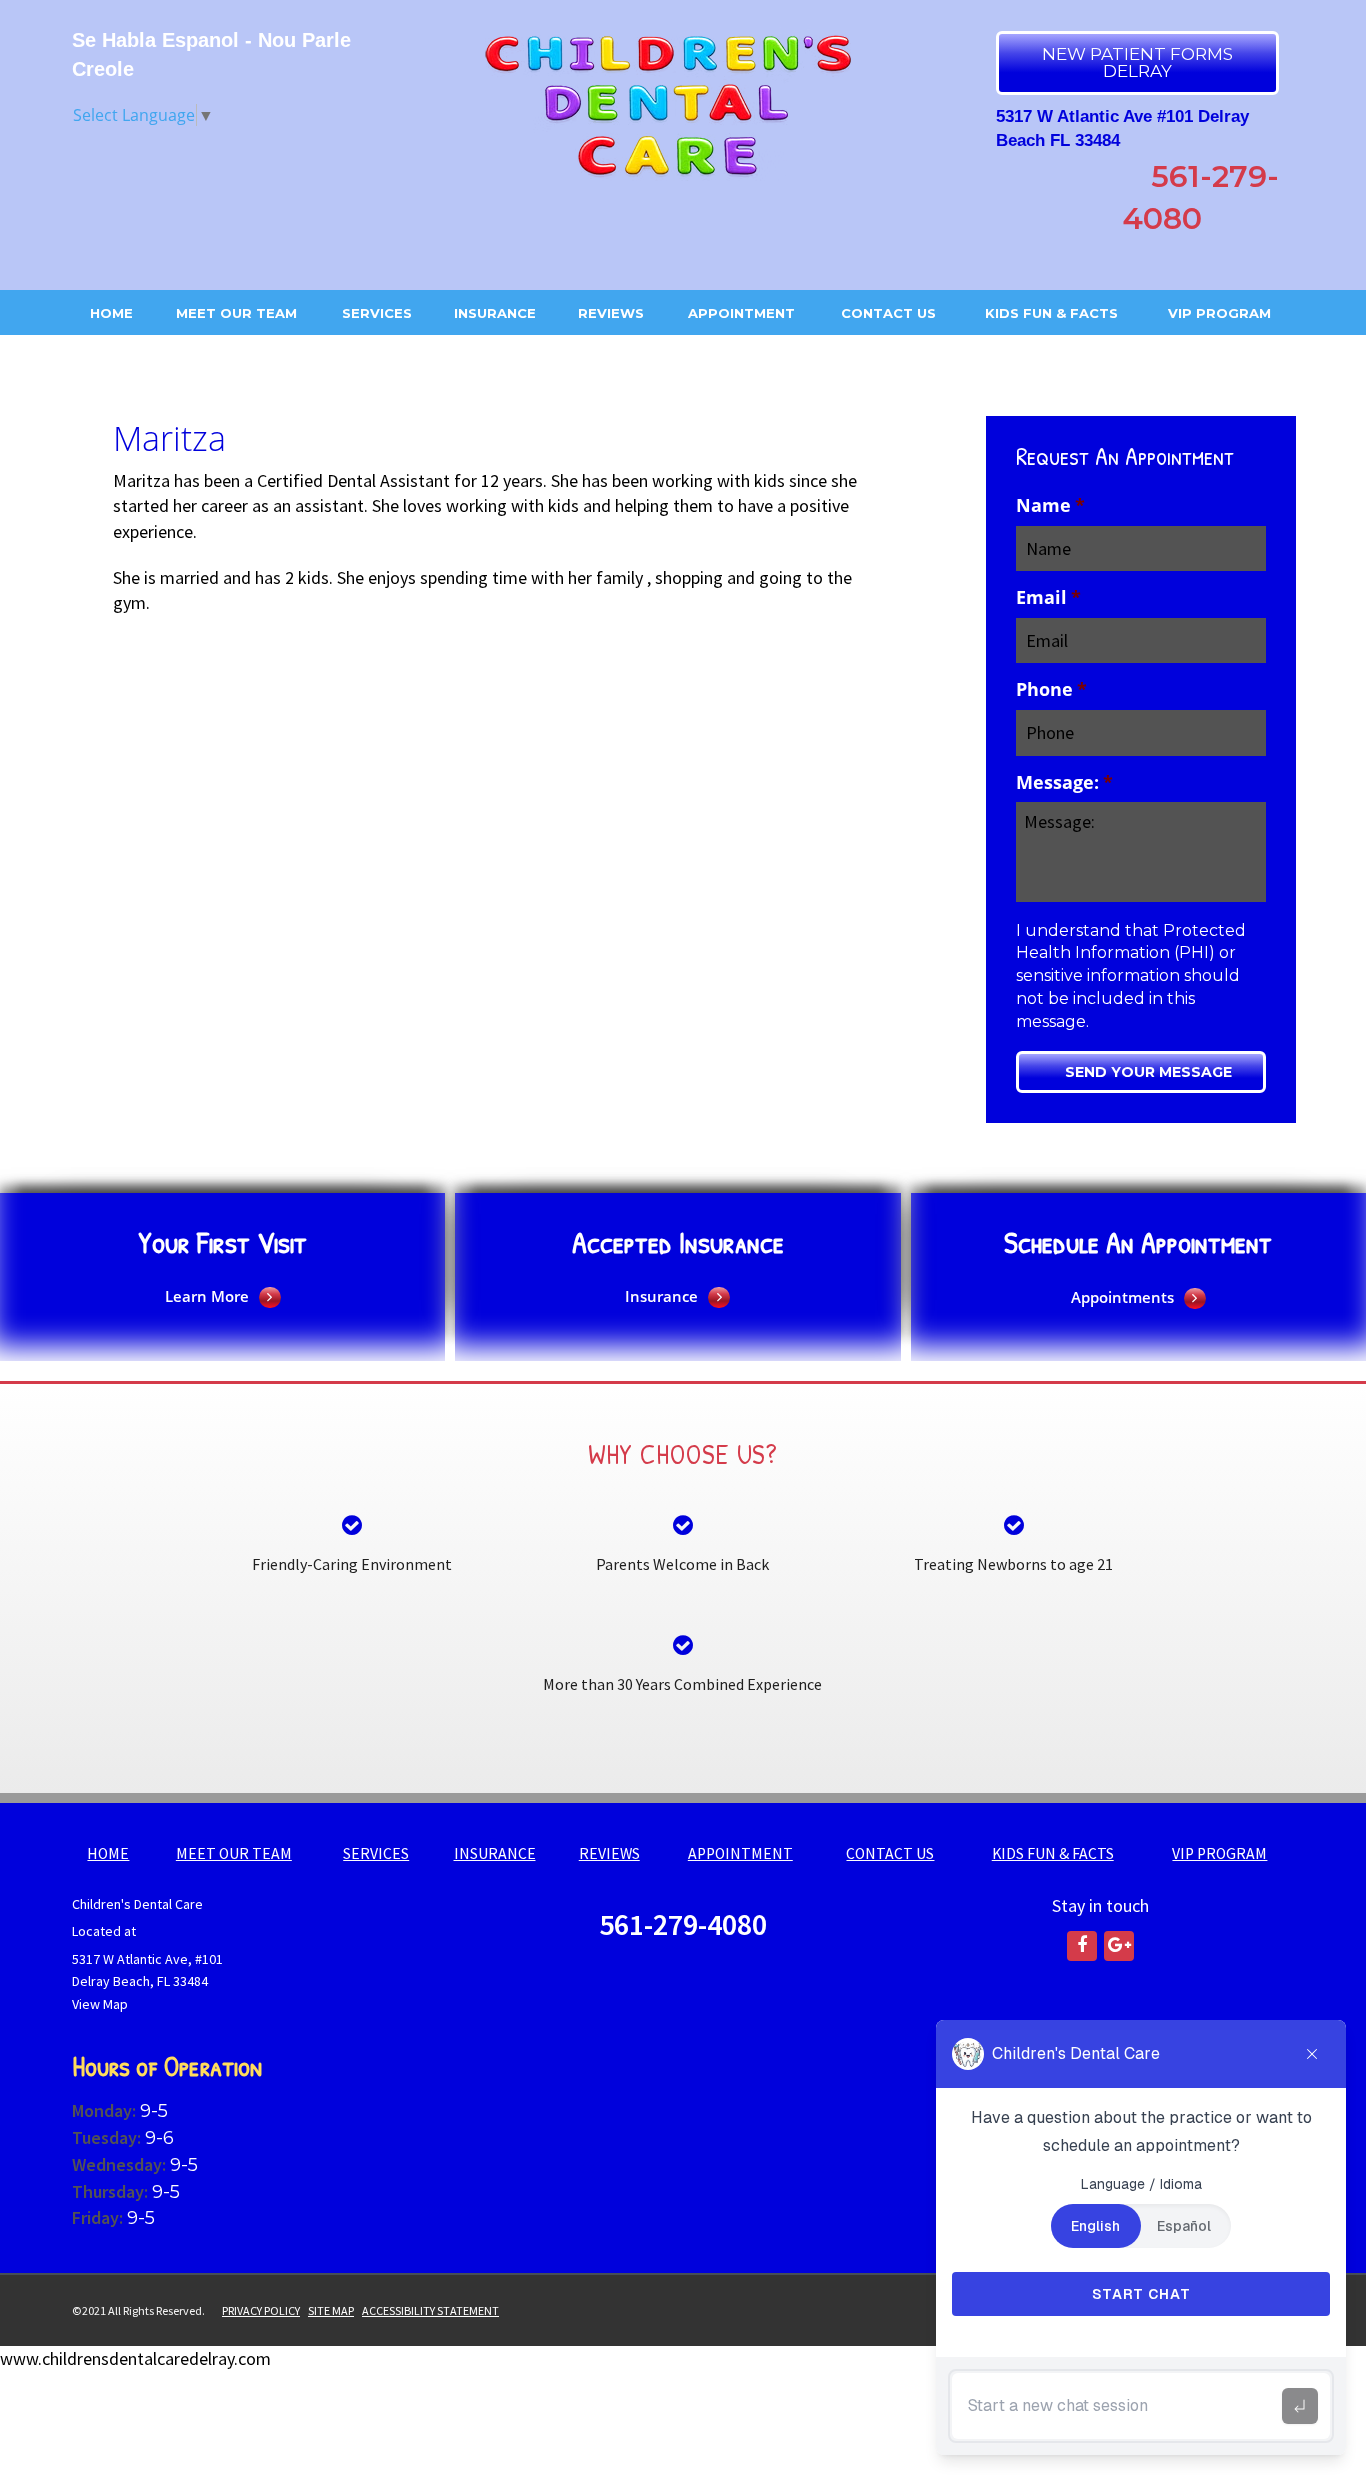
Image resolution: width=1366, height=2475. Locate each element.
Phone (1051, 689)
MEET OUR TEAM (236, 313)
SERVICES (377, 313)
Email (1048, 597)
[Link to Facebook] (1082, 1946)
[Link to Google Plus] (1119, 1946)
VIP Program (1219, 313)
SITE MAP (331, 2310)
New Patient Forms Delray (1137, 62)
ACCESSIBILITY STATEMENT (430, 2310)
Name (1050, 505)
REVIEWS (611, 313)
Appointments (1122, 1297)
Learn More (207, 1296)
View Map (100, 2004)
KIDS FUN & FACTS (1051, 313)
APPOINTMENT (741, 313)
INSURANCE (495, 313)
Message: (1064, 782)
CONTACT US (888, 313)
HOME (111, 313)
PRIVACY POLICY (261, 2310)
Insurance (661, 1296)
